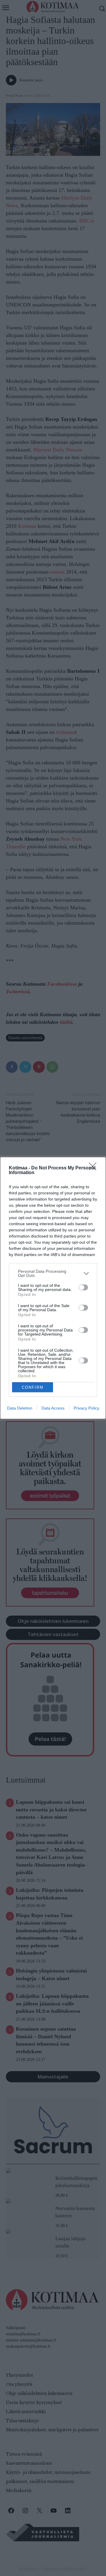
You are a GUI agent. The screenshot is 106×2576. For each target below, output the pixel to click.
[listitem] (53, 1273)
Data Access (53, 1408)
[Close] (95, 1168)
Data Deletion (20, 1408)
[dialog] (53, 1288)
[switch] (83, 1287)
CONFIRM (33, 1387)
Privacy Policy (86, 1408)
